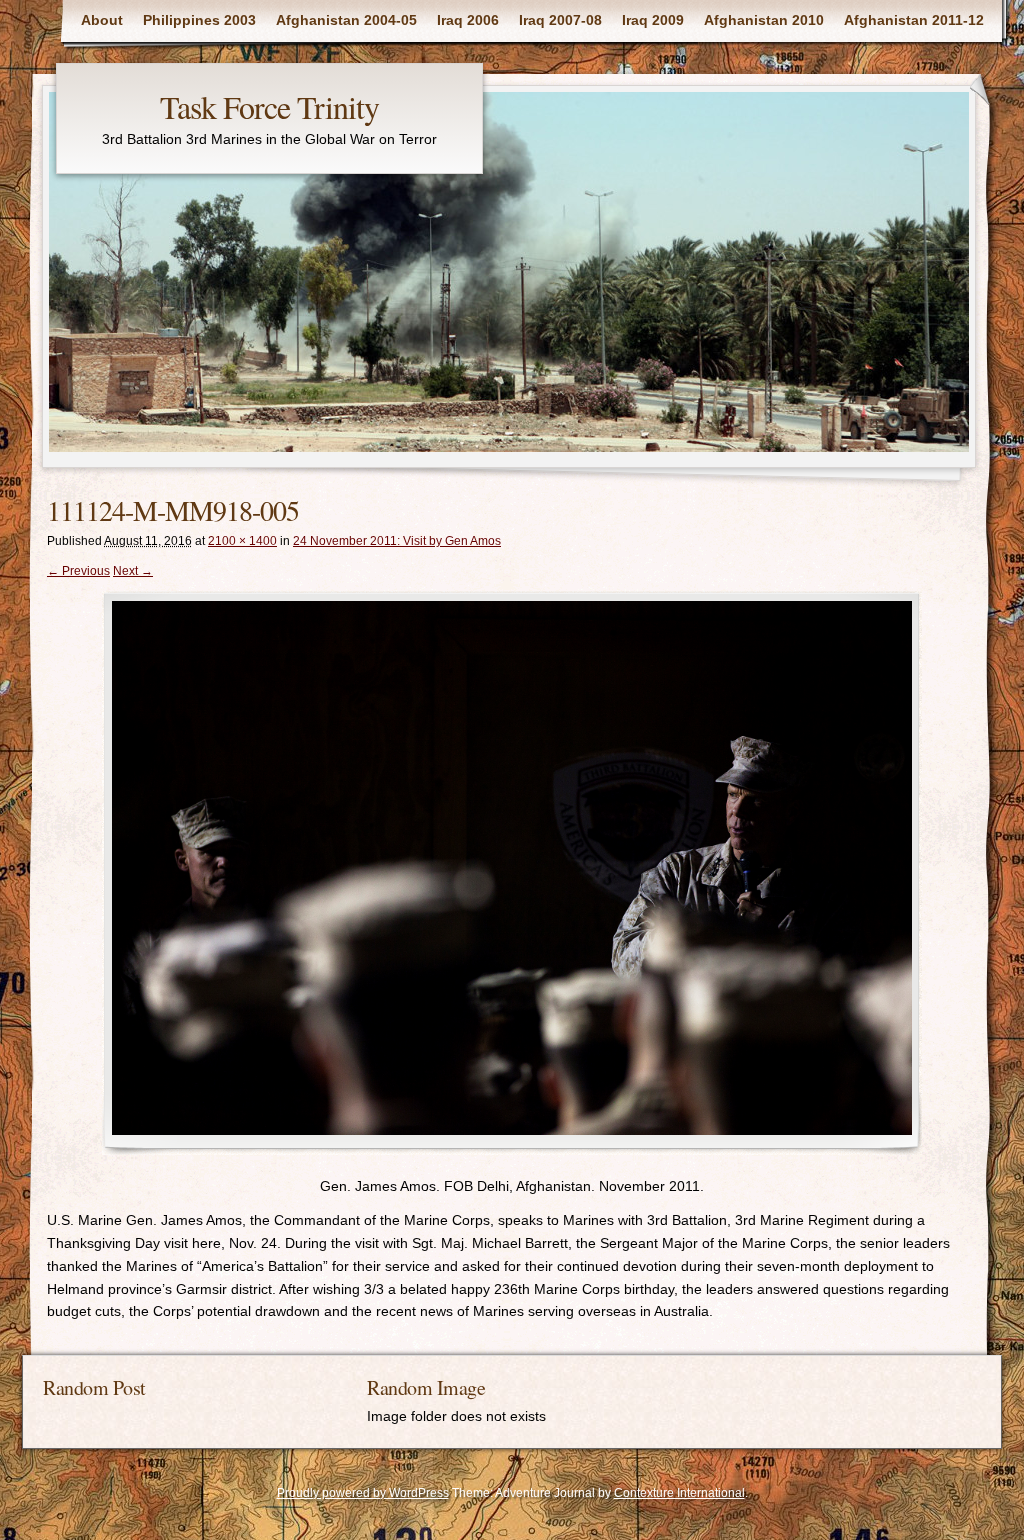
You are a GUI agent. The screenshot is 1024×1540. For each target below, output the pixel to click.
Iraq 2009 (653, 20)
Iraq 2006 (468, 20)
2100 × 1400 (242, 541)
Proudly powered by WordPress (363, 1493)
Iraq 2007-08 (560, 20)
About (102, 20)
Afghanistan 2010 (764, 20)
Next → (133, 571)
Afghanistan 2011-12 (914, 20)
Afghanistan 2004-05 (346, 20)
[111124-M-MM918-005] (512, 872)
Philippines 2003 (199, 20)
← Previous (78, 571)
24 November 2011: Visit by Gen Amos (397, 541)
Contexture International (679, 1493)
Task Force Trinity (269, 106)
